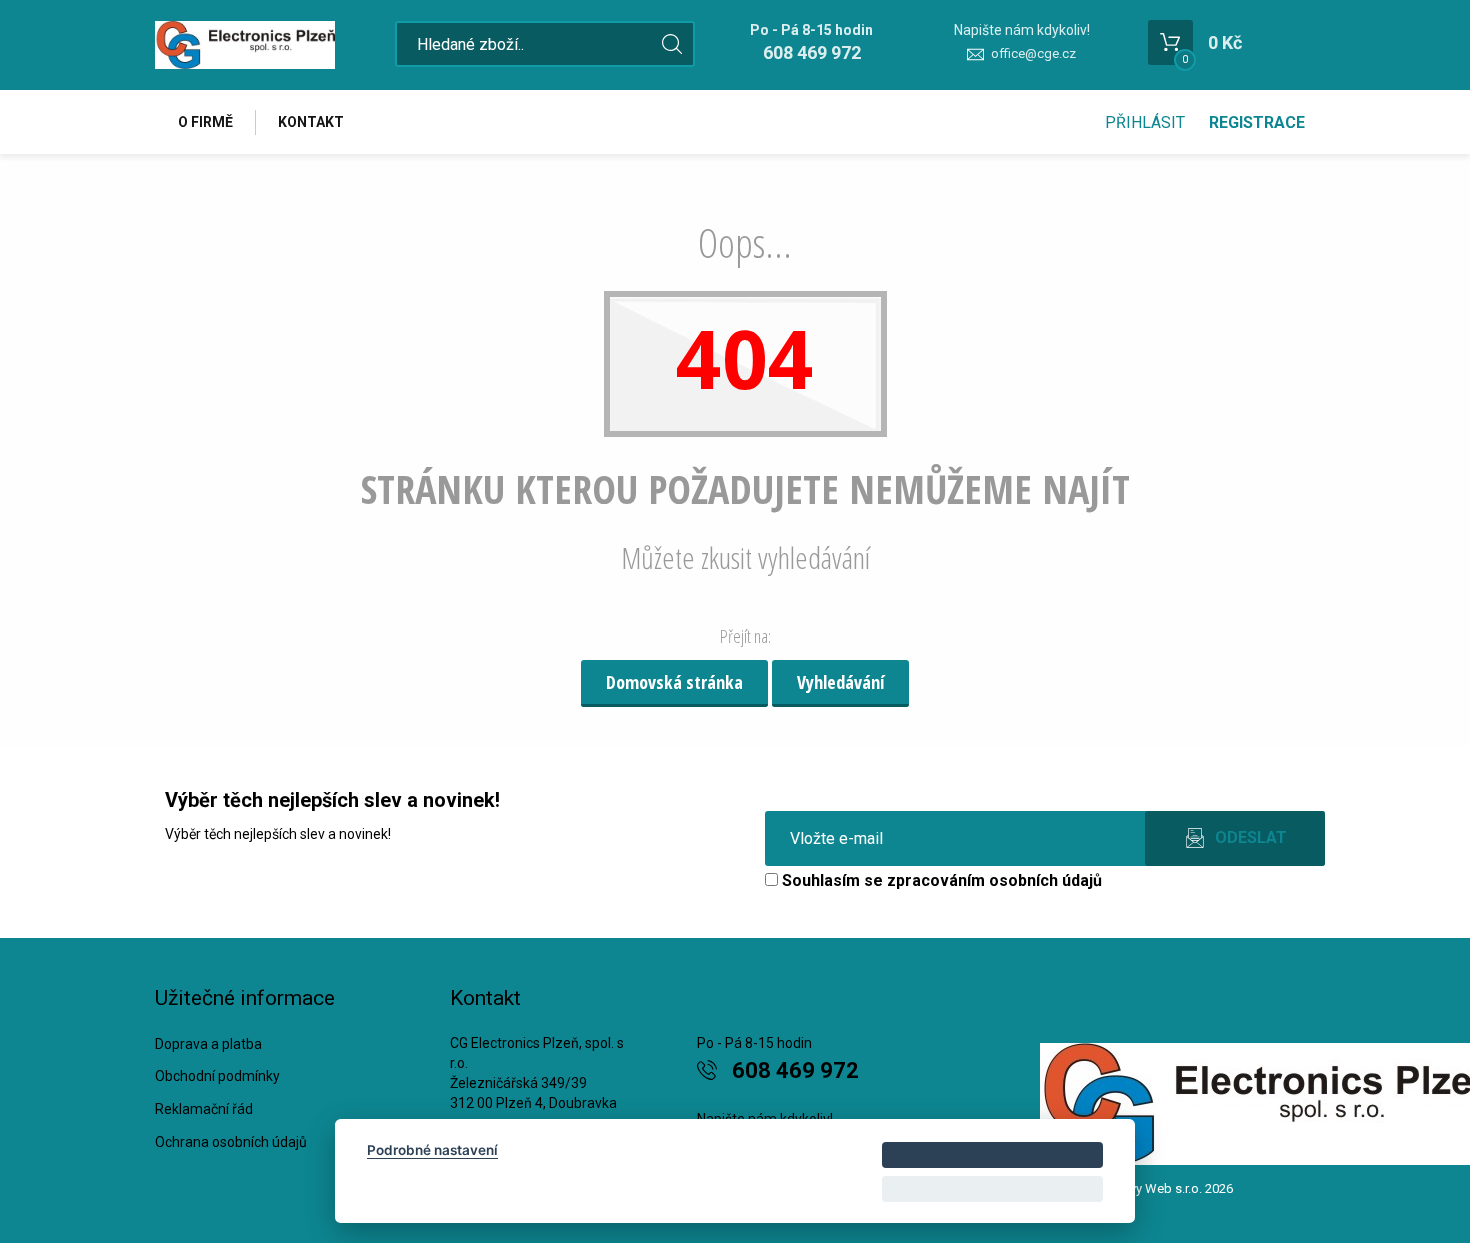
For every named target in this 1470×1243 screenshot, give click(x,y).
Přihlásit (1145, 122)
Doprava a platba (208, 1044)
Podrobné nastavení (432, 1150)
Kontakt (311, 122)
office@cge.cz (1033, 53)
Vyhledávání (840, 682)
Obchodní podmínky (217, 1076)
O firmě (205, 122)
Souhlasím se (940, 880)
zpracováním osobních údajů (994, 880)
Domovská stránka (674, 682)
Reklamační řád (204, 1109)
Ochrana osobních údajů (231, 1142)
